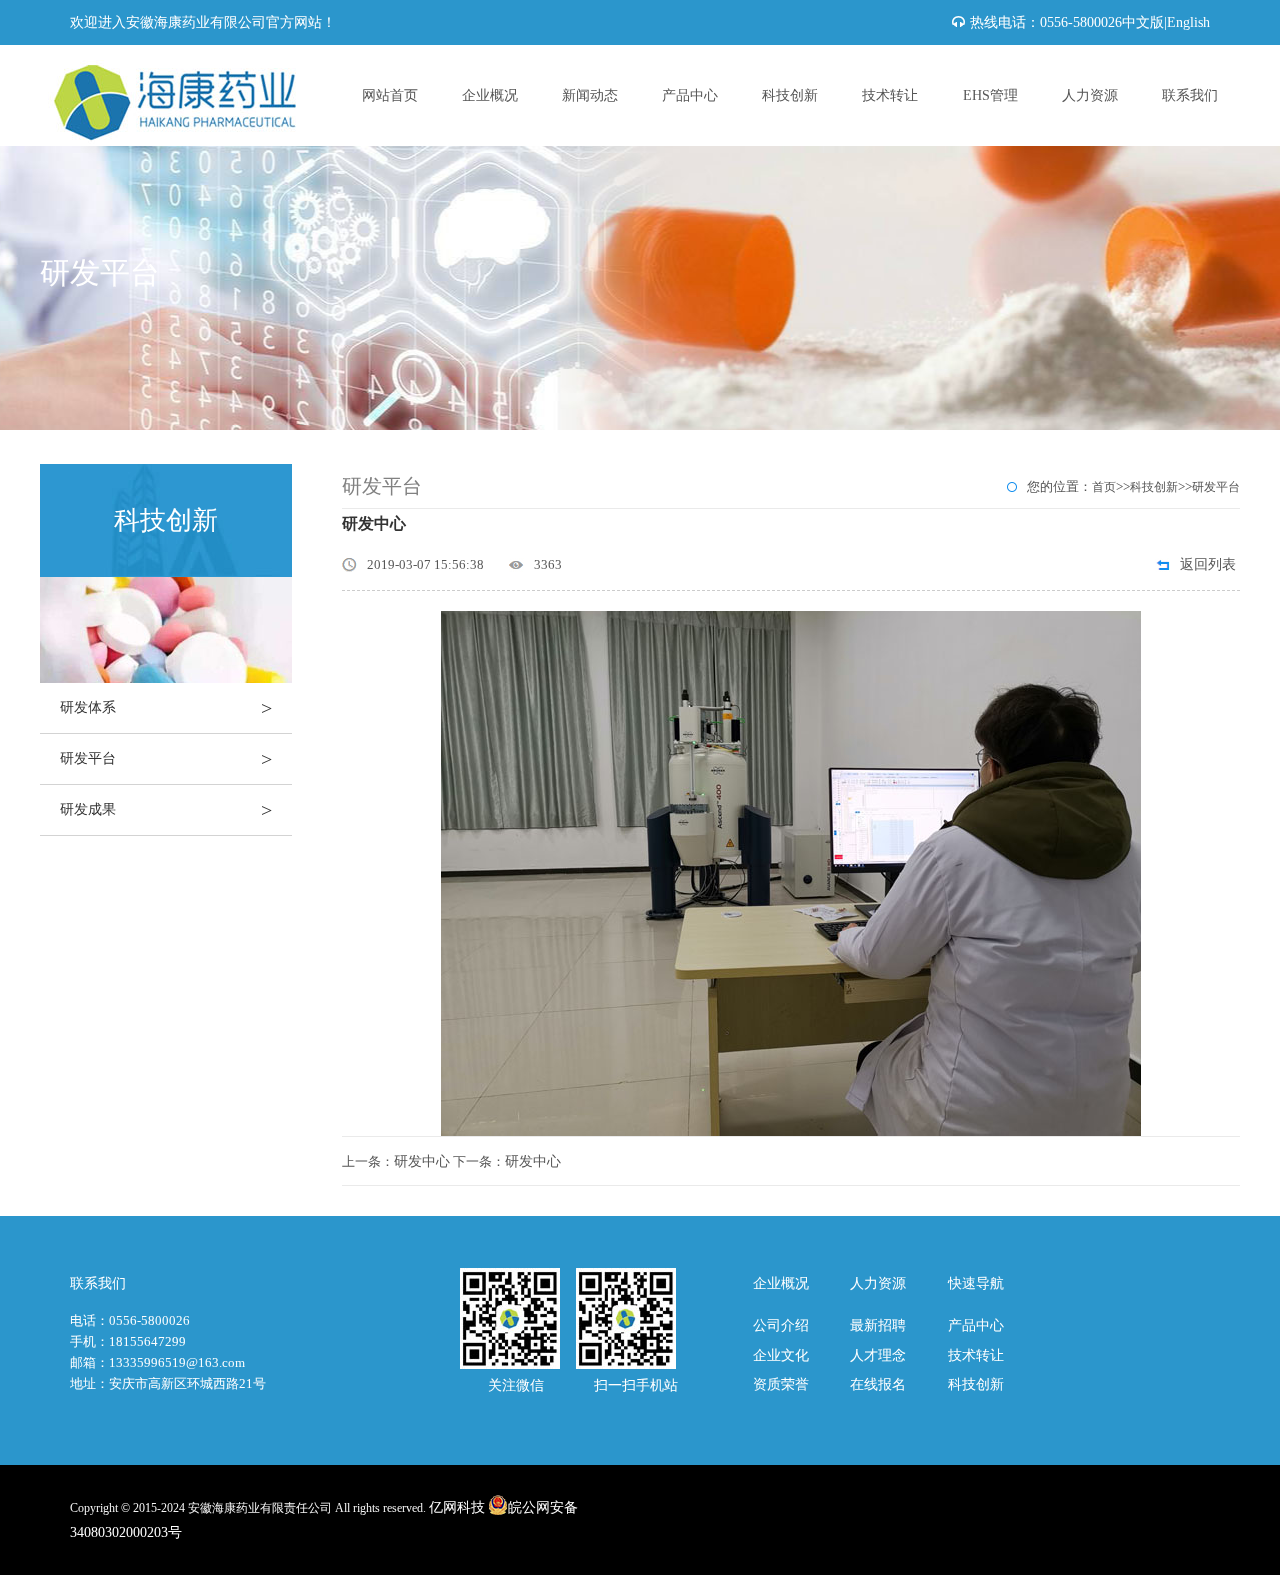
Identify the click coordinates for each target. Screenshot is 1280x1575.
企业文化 (781, 1355)
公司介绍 (781, 1325)
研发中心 (422, 1161)
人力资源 (1090, 95)
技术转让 (890, 95)
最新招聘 (878, 1325)
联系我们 (1190, 95)
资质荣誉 (781, 1384)
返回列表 (1208, 564)
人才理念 (878, 1355)
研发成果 (166, 810)
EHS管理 (990, 95)
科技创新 (790, 95)
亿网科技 (457, 1507)
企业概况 (490, 95)
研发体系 (166, 708)
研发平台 (166, 759)
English (1188, 22)
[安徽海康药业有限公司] (190, 57)
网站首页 (390, 95)
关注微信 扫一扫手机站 (569, 1385)
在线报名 (878, 1384)
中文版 (1143, 22)
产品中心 (690, 95)
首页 (1104, 487)
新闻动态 (590, 95)
